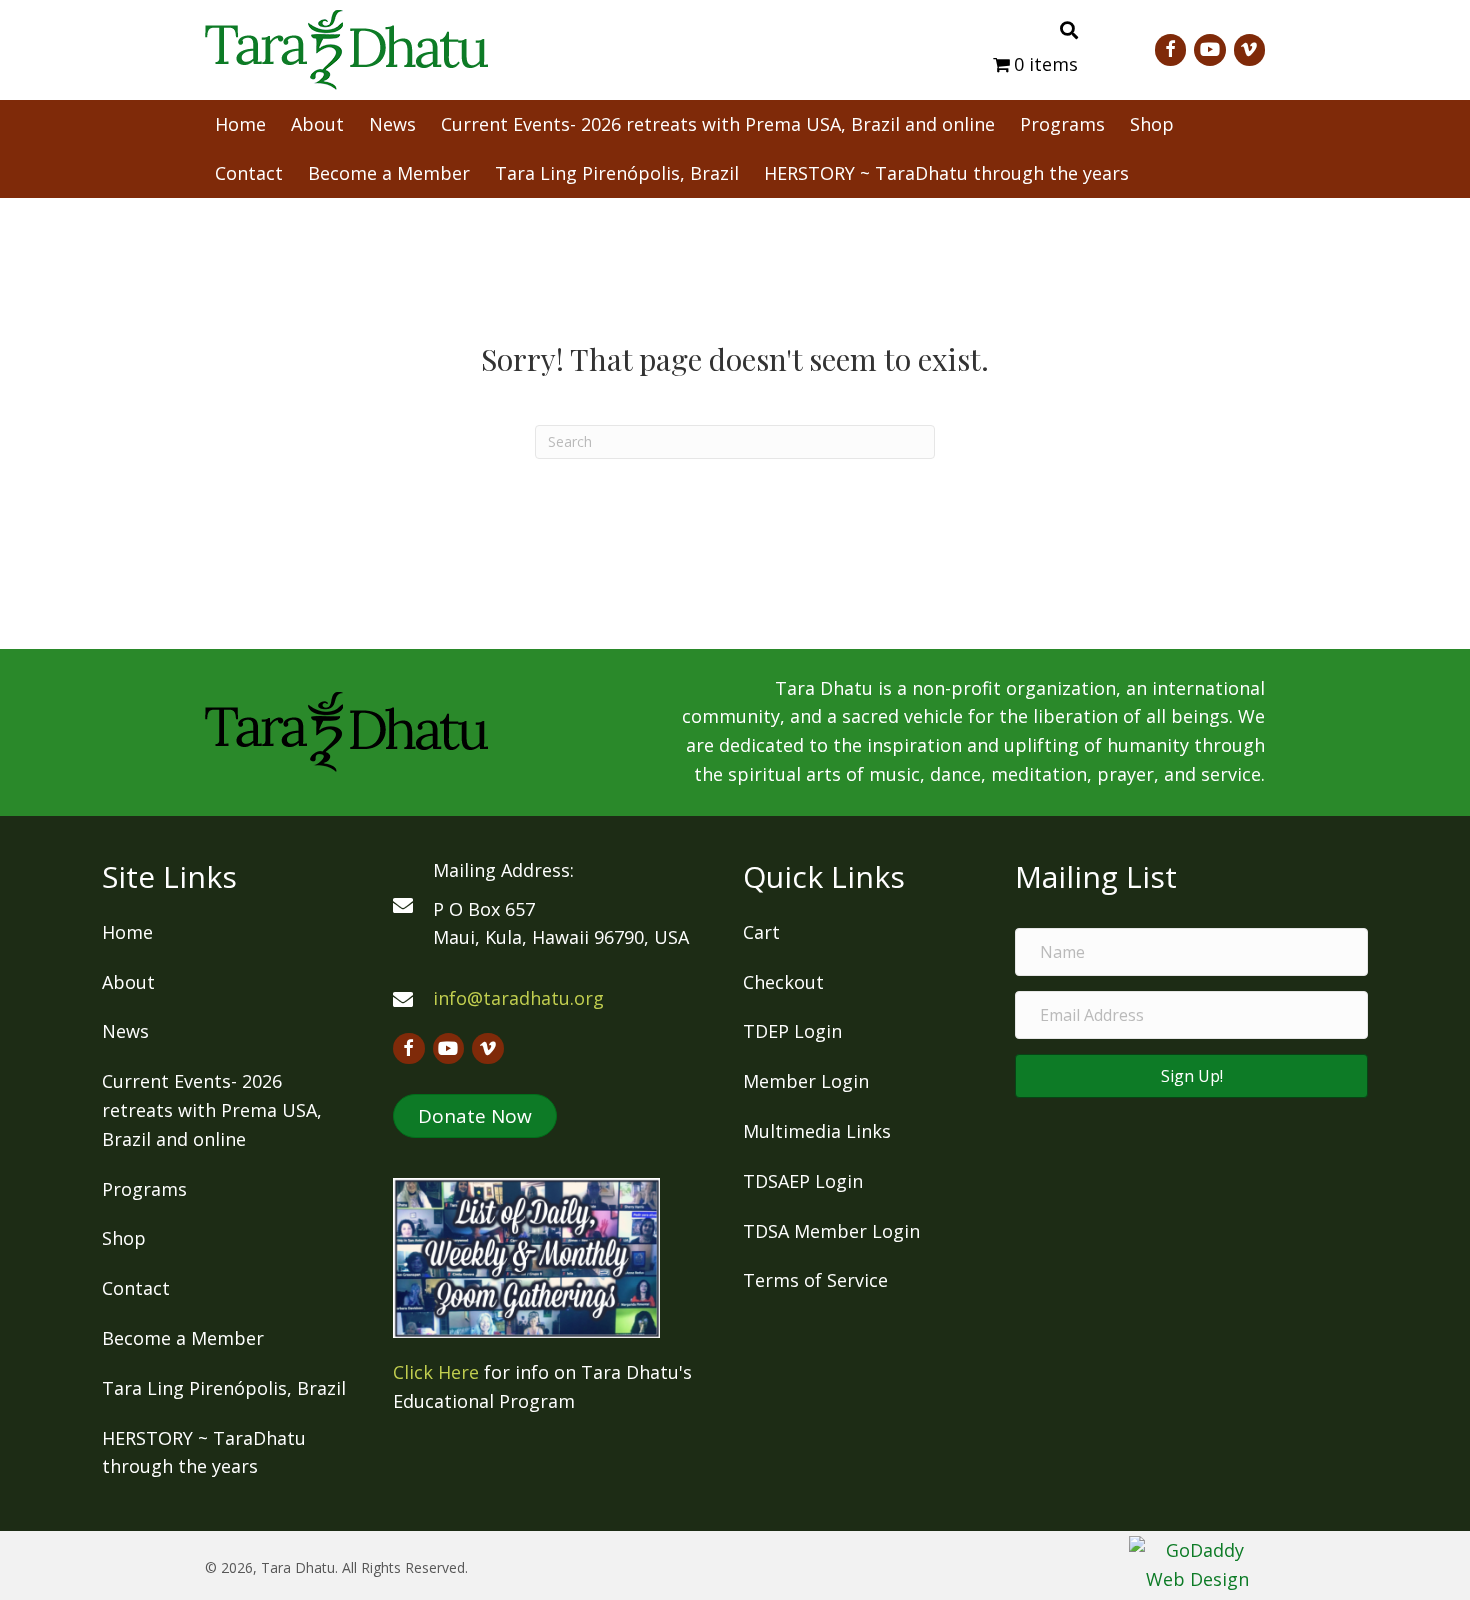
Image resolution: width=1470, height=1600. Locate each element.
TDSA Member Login (831, 1231)
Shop (124, 1238)
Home (127, 932)
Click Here (436, 1372)
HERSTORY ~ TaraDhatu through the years (204, 1452)
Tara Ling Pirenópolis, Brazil (224, 1388)
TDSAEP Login (803, 1181)
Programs (144, 1189)
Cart (761, 932)
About (128, 982)
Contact (136, 1288)
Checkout (783, 982)
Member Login (806, 1081)
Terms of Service (815, 1280)
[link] (240, 122)
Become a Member (183, 1338)
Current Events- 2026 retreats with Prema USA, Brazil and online (212, 1110)
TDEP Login (792, 1031)
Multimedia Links (817, 1131)
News (125, 1031)
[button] (475, 1116)
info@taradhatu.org (518, 998)
